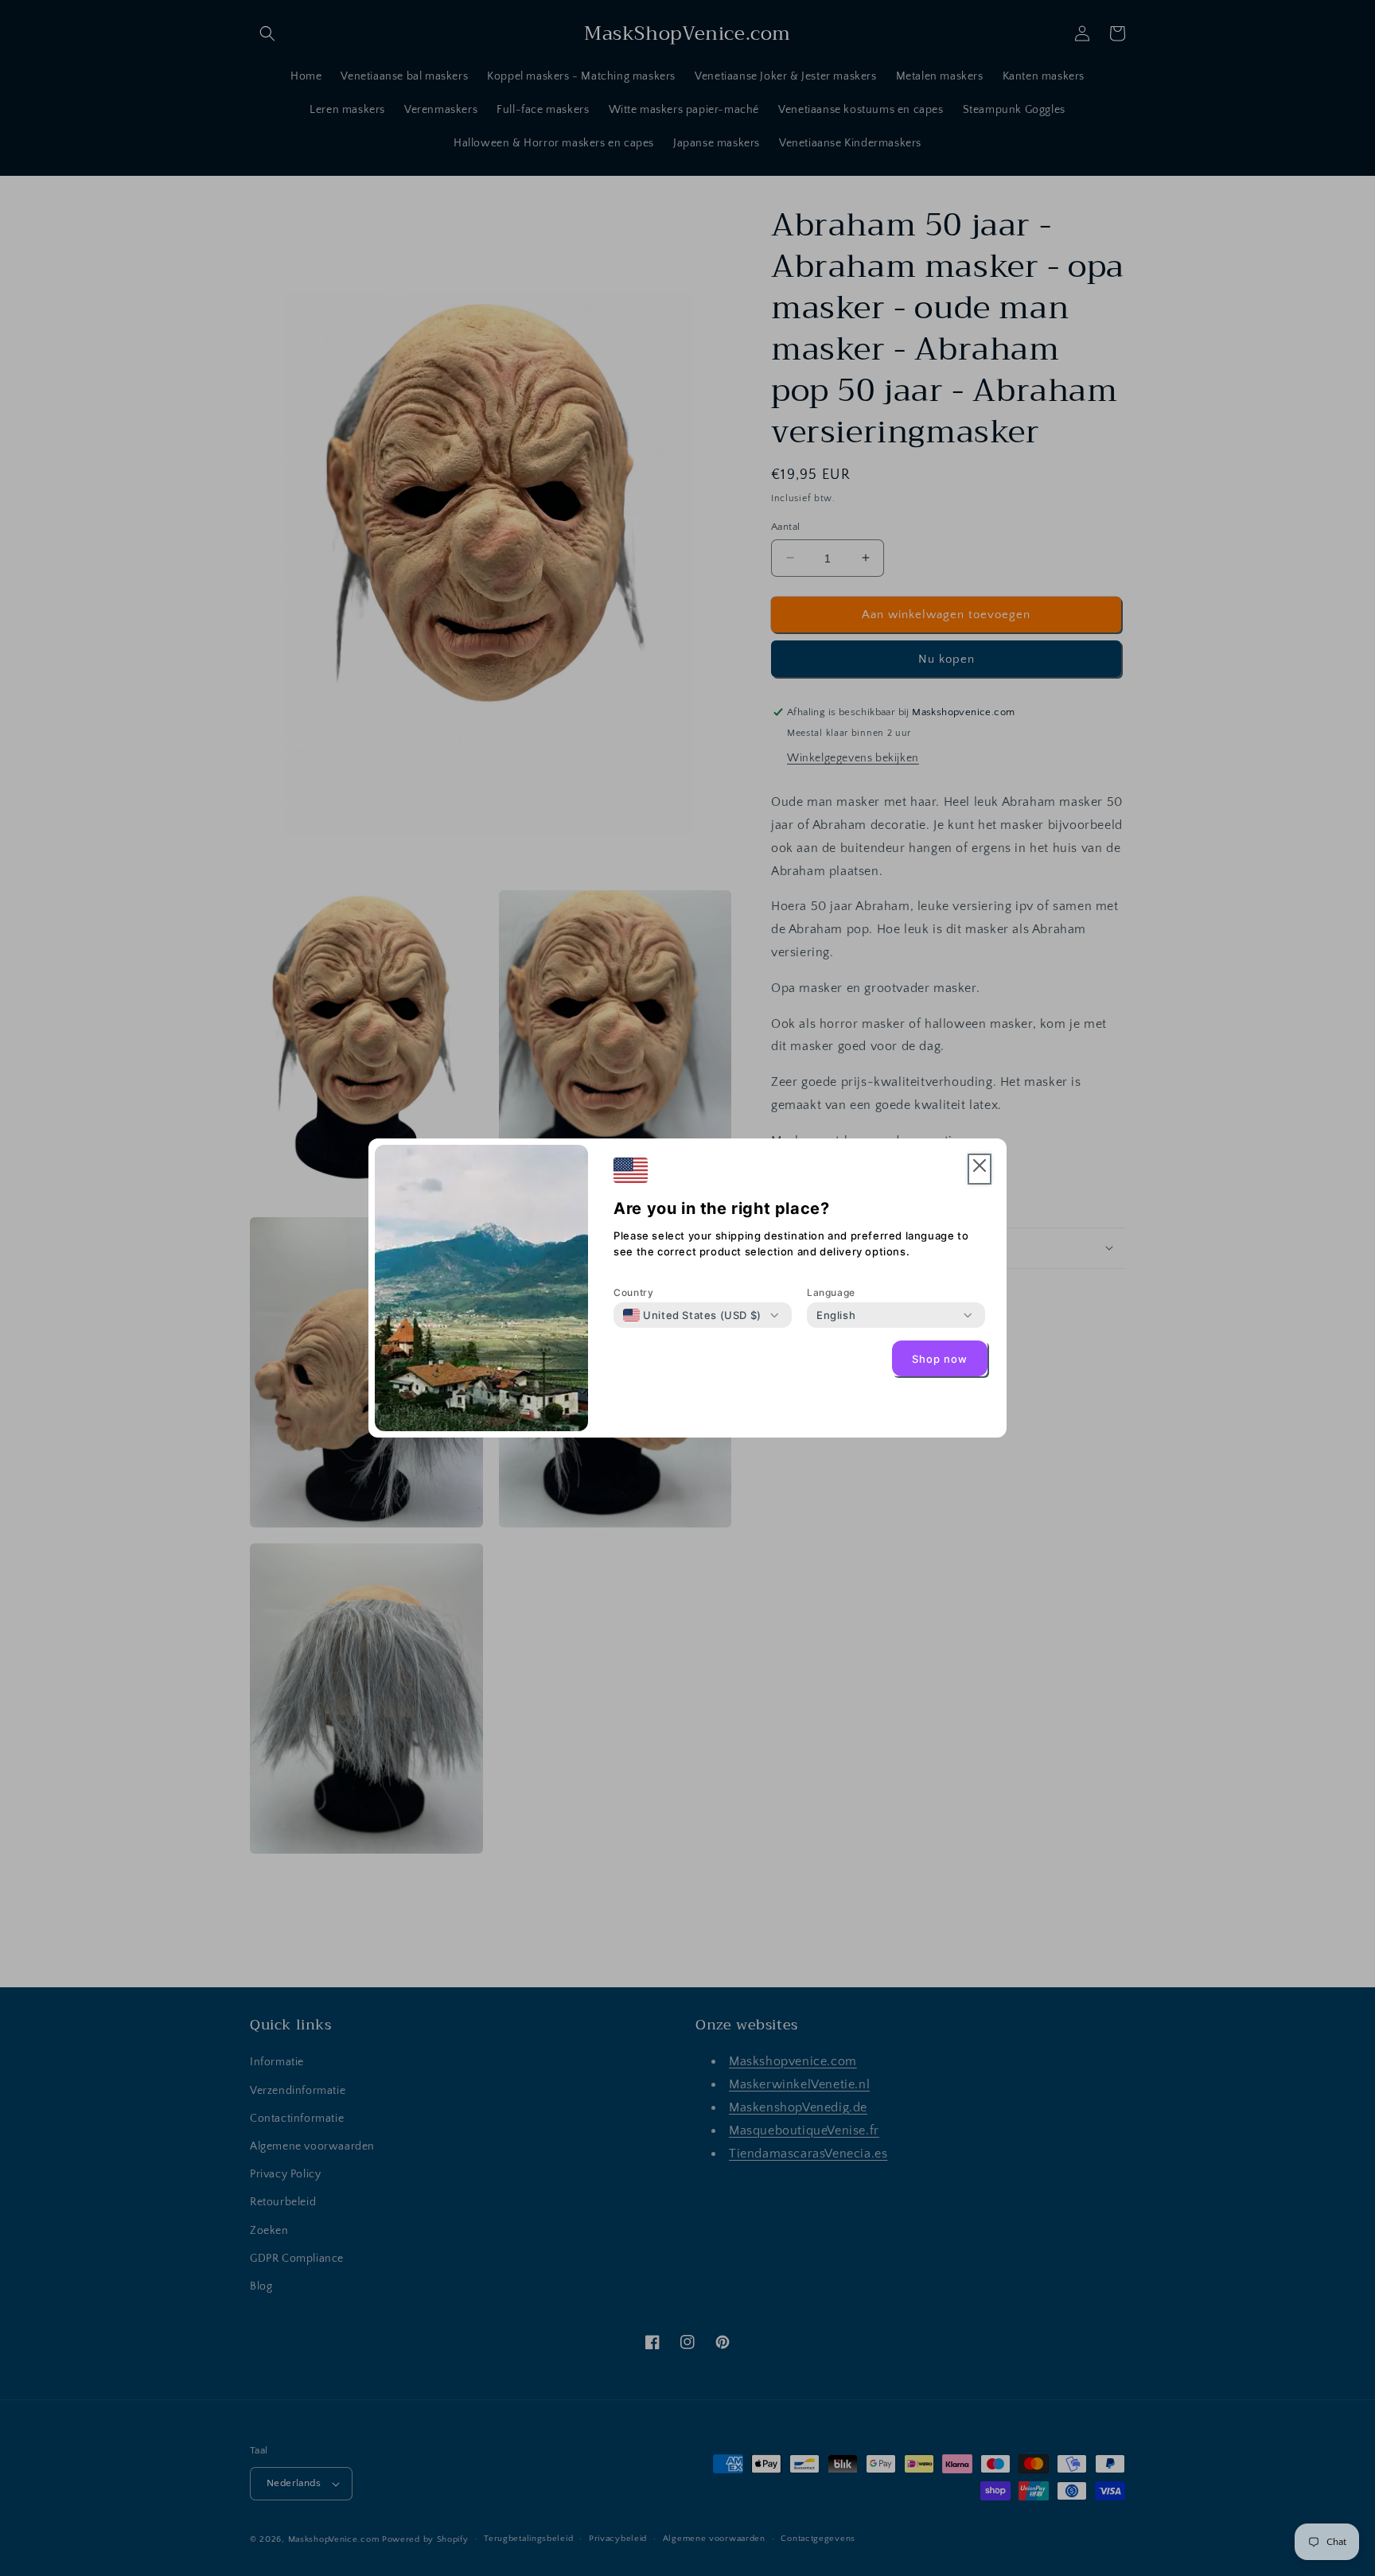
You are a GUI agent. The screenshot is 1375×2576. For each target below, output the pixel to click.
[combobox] (692, 1315)
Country (633, 1292)
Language (831, 1292)
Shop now (940, 1359)
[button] (980, 1169)
